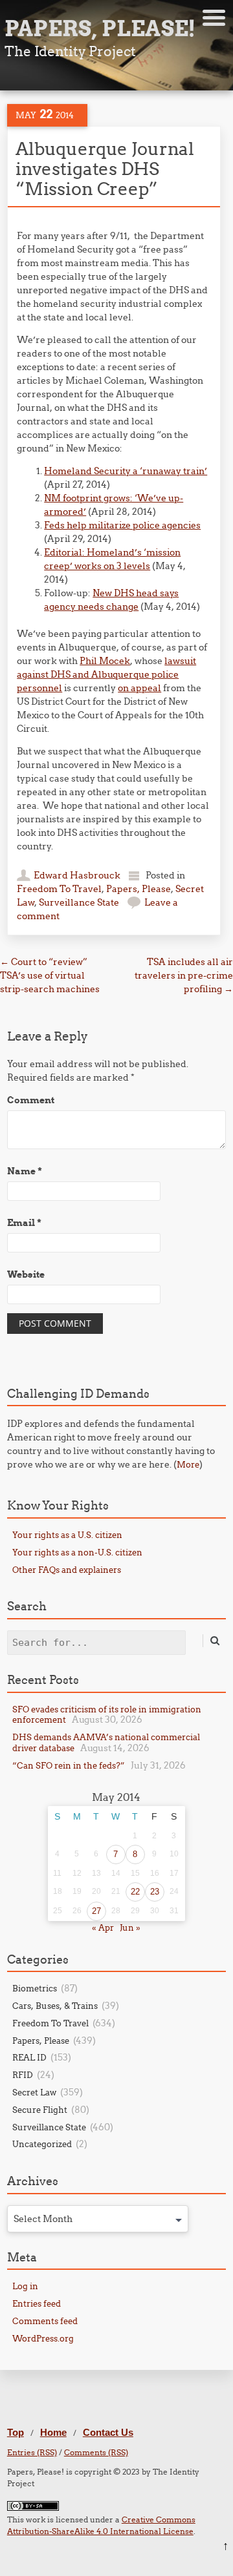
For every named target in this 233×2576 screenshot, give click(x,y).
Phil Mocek (105, 661)
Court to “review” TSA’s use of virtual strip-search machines (50, 975)
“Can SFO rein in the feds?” (69, 1765)
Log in (25, 2286)
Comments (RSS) (96, 2452)
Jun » (130, 1927)
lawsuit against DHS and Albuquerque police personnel (106, 674)
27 (96, 1911)
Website (26, 1274)
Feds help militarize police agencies (122, 525)
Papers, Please (139, 889)
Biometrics (35, 1988)
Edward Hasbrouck (77, 875)
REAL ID (29, 2057)
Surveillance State (79, 902)
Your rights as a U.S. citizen (67, 1535)
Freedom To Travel (59, 889)
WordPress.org (43, 2338)
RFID (23, 2075)
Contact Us (108, 2432)
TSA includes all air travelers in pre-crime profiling (184, 975)
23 (155, 1892)
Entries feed (37, 2303)
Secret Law (34, 2092)
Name (25, 1171)
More (188, 1464)
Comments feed (45, 2321)
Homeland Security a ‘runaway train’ (126, 471)
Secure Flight (40, 2110)
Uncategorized (42, 2144)
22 (135, 1892)
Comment (31, 1100)
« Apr (103, 1927)
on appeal (139, 688)
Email (24, 1223)
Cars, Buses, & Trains (55, 2006)
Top (16, 2432)
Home (53, 2432)
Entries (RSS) (32, 2452)
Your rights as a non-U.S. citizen (77, 1552)
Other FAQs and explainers (67, 1570)
